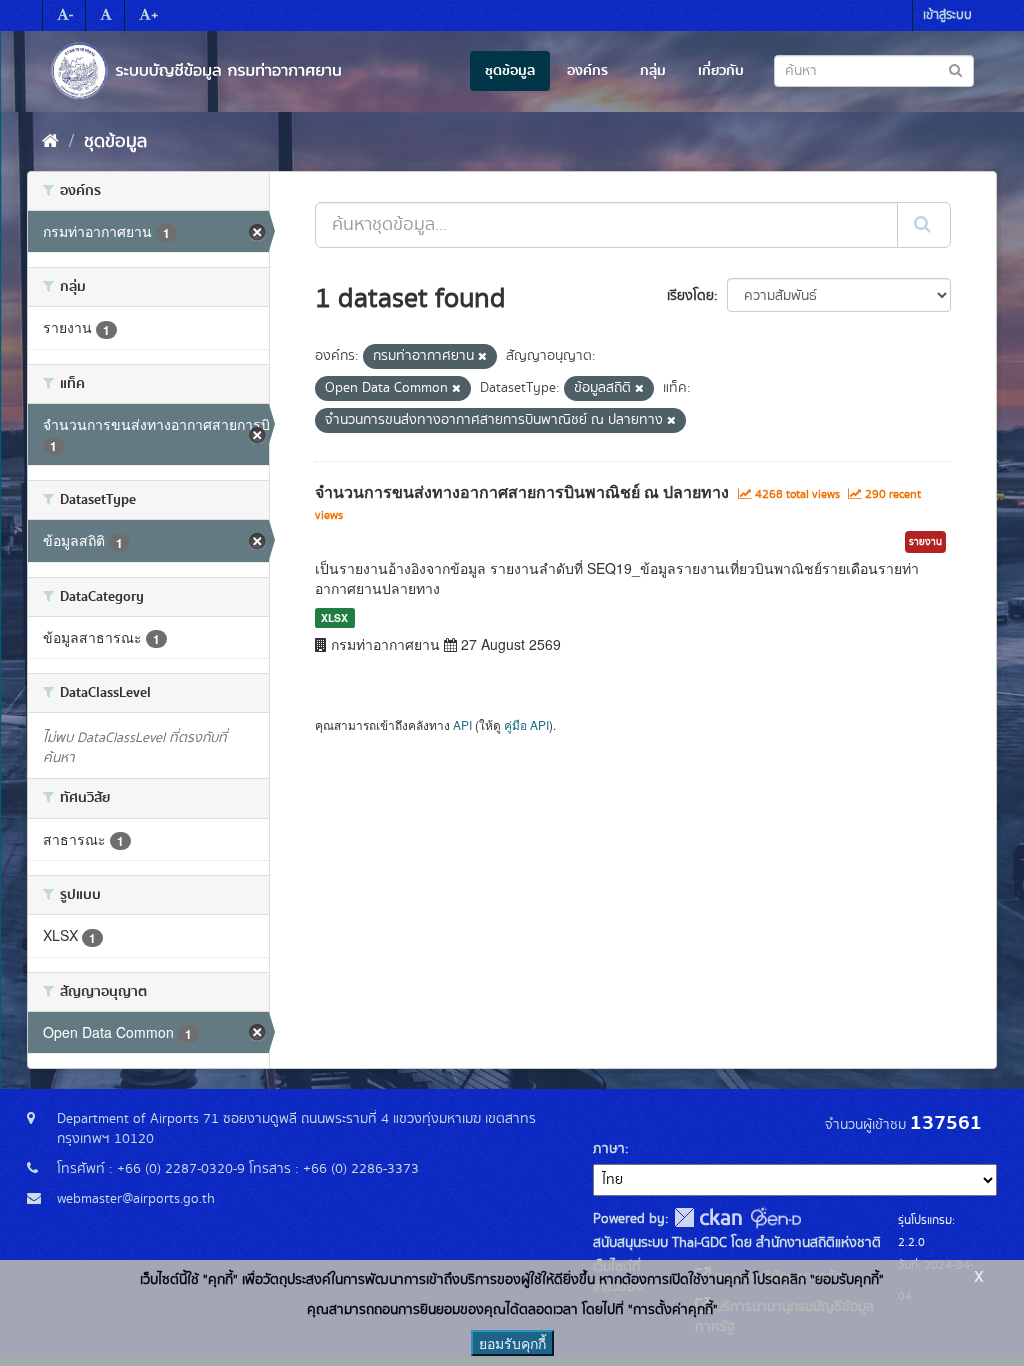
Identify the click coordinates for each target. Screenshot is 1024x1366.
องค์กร (587, 71)
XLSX (334, 617)
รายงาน (925, 542)
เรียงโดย (690, 296)
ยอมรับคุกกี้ (512, 1343)
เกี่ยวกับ (721, 71)
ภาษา (609, 1149)
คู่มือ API (526, 724)
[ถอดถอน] (482, 357)
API (462, 724)
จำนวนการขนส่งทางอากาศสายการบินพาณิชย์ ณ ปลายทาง (522, 491)
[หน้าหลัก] (50, 142)
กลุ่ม (653, 71)
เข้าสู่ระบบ (947, 15)
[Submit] (924, 225)
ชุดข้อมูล (510, 71)
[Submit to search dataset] (955, 69)
